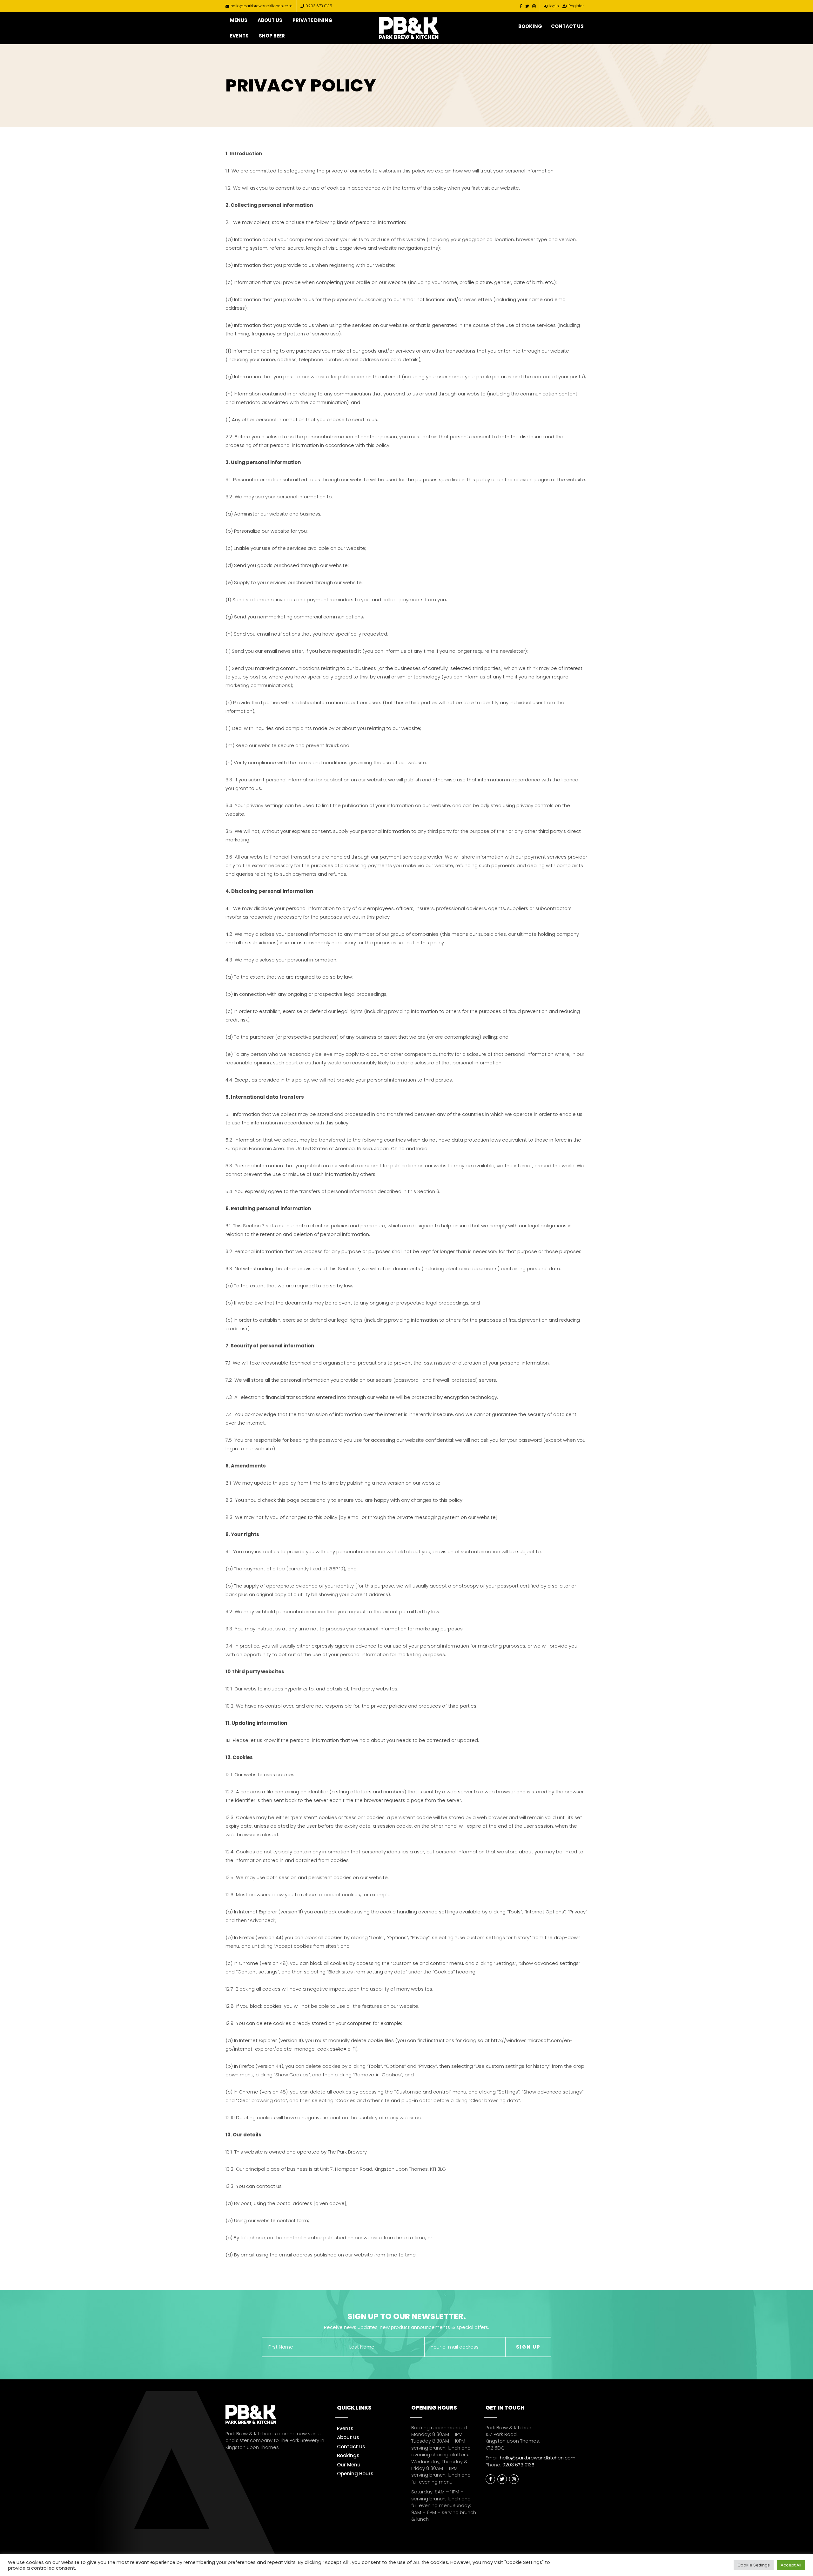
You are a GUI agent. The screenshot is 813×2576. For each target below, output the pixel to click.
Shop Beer (272, 36)
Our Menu (349, 2465)
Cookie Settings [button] (754, 2565)
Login (554, 6)
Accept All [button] (791, 2565)
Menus (239, 20)
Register (576, 6)
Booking (530, 26)
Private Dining (312, 20)
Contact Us (567, 26)
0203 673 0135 (319, 6)
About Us (270, 20)
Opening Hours (355, 2474)
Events (239, 36)
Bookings (348, 2455)
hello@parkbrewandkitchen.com (262, 6)
